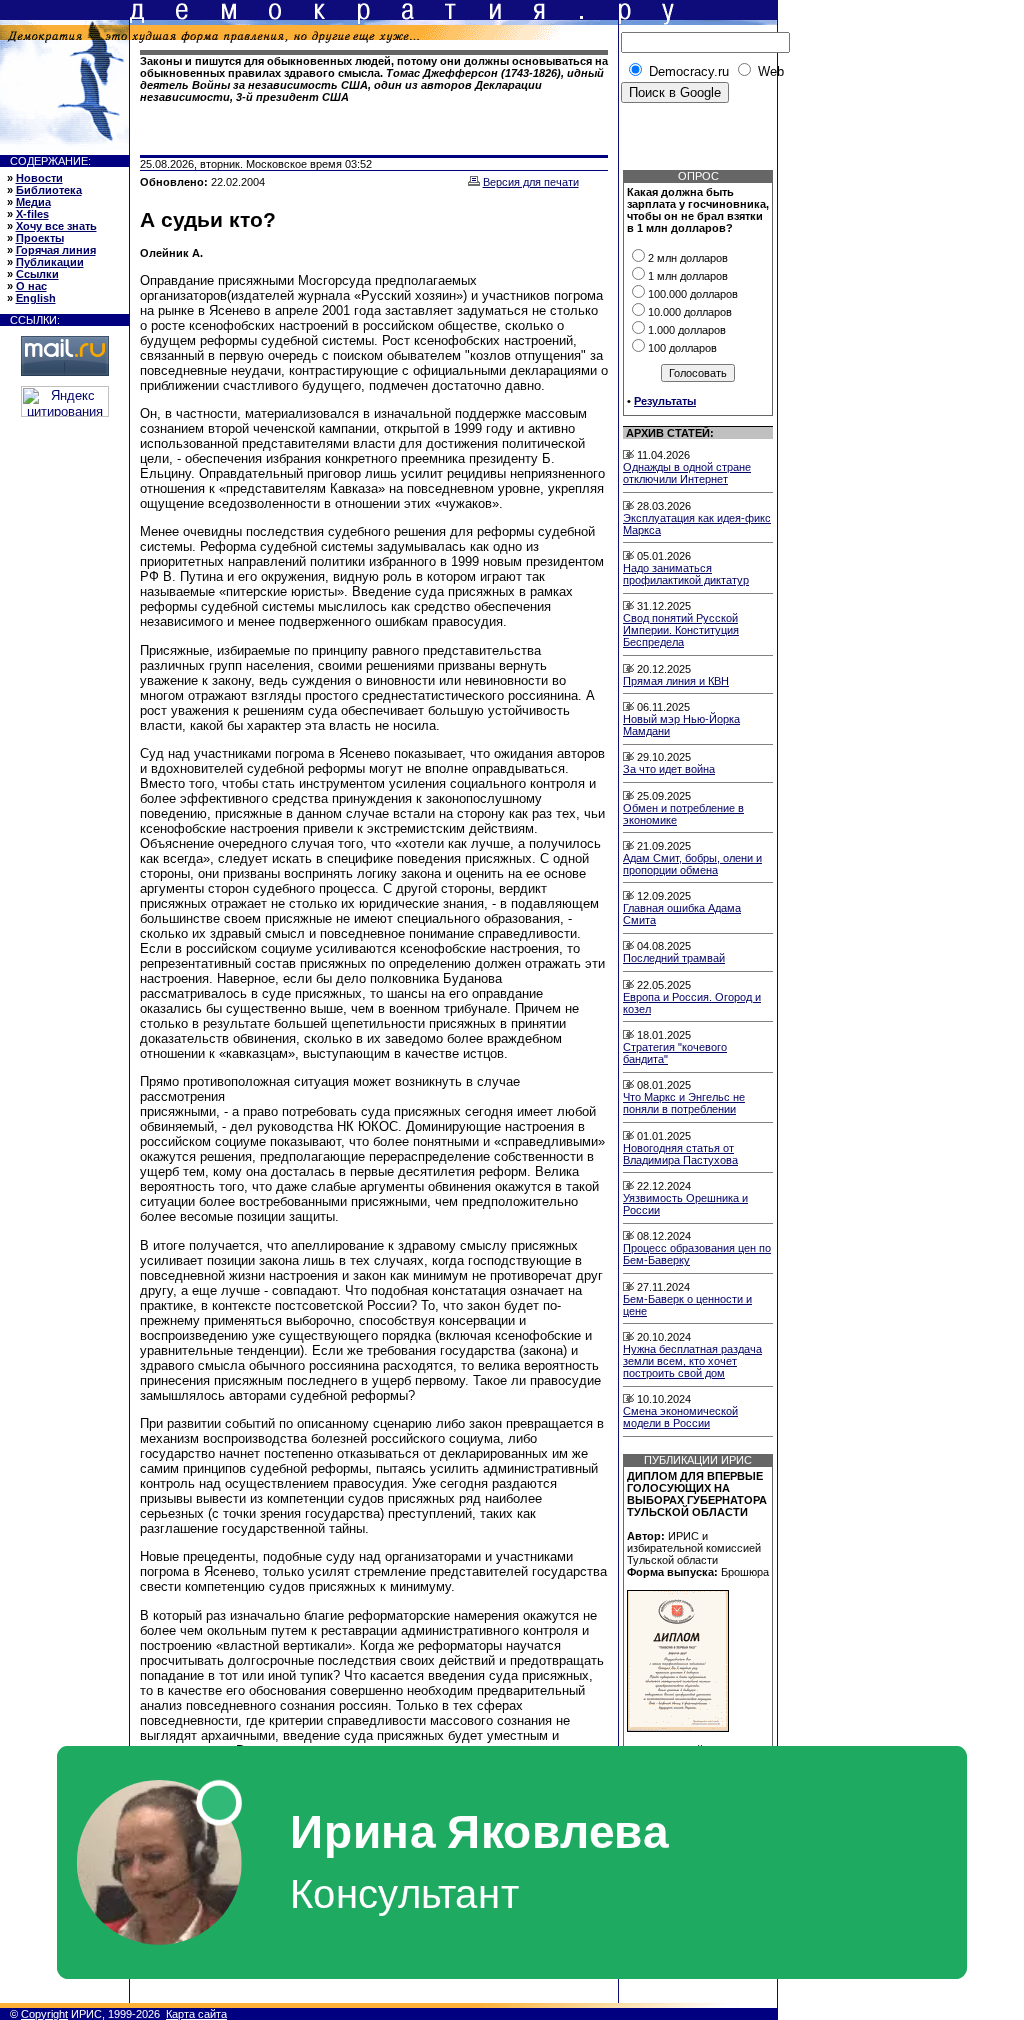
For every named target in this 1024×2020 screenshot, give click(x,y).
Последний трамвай (674, 958)
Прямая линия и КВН (676, 681)
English (36, 298)
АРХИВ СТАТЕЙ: (670, 433)
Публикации (50, 262)
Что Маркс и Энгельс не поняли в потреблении (684, 1103)
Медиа (33, 202)
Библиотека (49, 190)
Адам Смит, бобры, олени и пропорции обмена (692, 864)
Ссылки (37, 274)
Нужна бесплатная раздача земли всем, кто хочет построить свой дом (692, 1361)
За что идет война (669, 769)
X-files (32, 214)
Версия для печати (531, 182)
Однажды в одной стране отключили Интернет (687, 473)
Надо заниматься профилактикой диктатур (686, 574)
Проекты (40, 238)
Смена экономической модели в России (680, 1417)
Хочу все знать (56, 226)
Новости (39, 178)
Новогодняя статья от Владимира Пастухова (680, 1154)
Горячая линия (56, 250)
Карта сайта (196, 2014)
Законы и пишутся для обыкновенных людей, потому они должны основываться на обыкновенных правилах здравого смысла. (374, 79)
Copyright (44, 2014)
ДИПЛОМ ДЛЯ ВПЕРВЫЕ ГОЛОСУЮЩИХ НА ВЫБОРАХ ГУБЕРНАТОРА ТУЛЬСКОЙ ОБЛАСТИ (697, 1494)
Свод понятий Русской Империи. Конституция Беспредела (681, 630)
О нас (31, 286)
